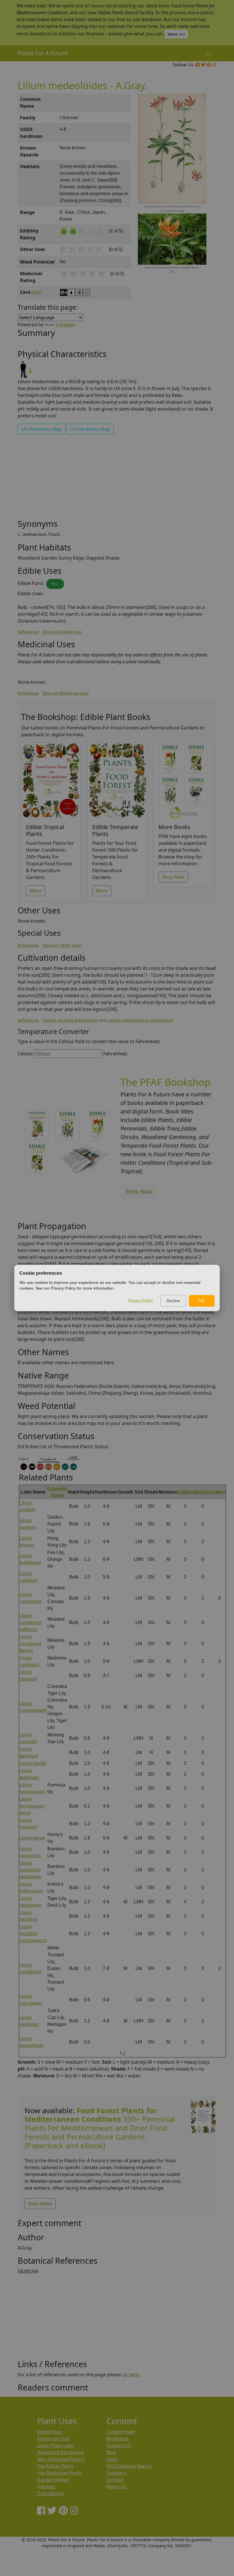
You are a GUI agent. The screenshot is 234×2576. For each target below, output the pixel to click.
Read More (40, 2204)
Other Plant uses (55, 2446)
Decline (173, 1301)
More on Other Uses (62, 945)
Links (112, 2459)
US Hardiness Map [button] (90, 429)
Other (219, 1492)
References (28, 632)
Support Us (119, 2446)
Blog (111, 2452)
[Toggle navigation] (208, 53)
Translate (65, 325)
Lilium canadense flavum (31, 1644)
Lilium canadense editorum (31, 1623)
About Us (116, 2487)
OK (202, 1301)
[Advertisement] (117, 479)
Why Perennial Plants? (61, 2459)
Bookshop (117, 2439)
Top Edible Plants (56, 2466)
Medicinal (203, 1492)
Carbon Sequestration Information (140, 1020)
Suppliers (117, 2473)
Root (55, 584)
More (36, 891)
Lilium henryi (32, 1838)
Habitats (46, 2487)
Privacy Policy (141, 1300)
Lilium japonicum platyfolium (30, 1870)
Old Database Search (129, 2466)
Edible (185, 1492)
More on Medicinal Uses (66, 693)
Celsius (25, 1054)
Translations (50, 2493)
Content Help (121, 2432)
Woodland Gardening (60, 2452)
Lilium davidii (33, 1763)
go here (131, 2375)
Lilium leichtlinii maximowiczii (33, 1934)
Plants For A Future (43, 53)
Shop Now (173, 877)
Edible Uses (50, 2432)
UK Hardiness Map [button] (42, 429)
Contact (115, 2480)
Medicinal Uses (53, 2439)
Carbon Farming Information (70, 1020)
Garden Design (53, 2480)
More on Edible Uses (62, 632)
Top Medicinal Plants (59, 2473)
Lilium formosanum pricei (32, 1806)
